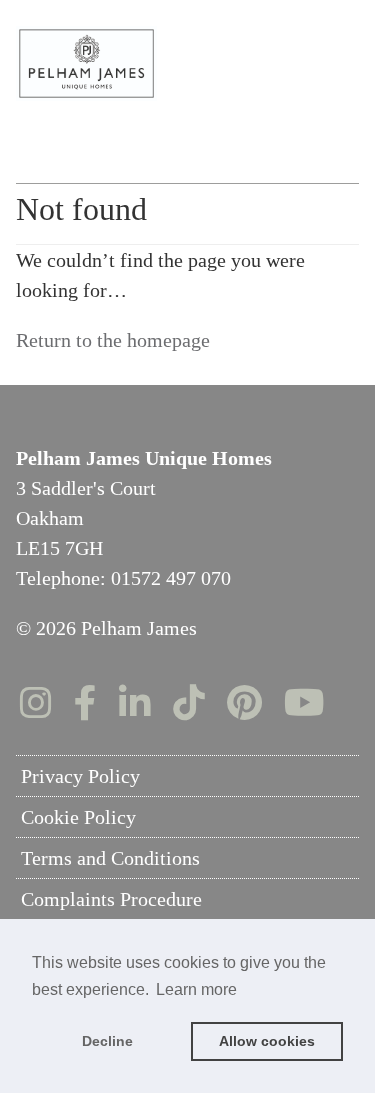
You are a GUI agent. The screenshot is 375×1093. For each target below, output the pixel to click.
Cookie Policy (78, 817)
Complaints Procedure (111, 899)
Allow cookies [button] (267, 1041)
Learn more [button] (196, 989)
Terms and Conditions (110, 858)
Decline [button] (107, 1041)
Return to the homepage (113, 340)
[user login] (305, 50)
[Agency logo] (188, 63)
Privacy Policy (80, 776)
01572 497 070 (171, 578)
